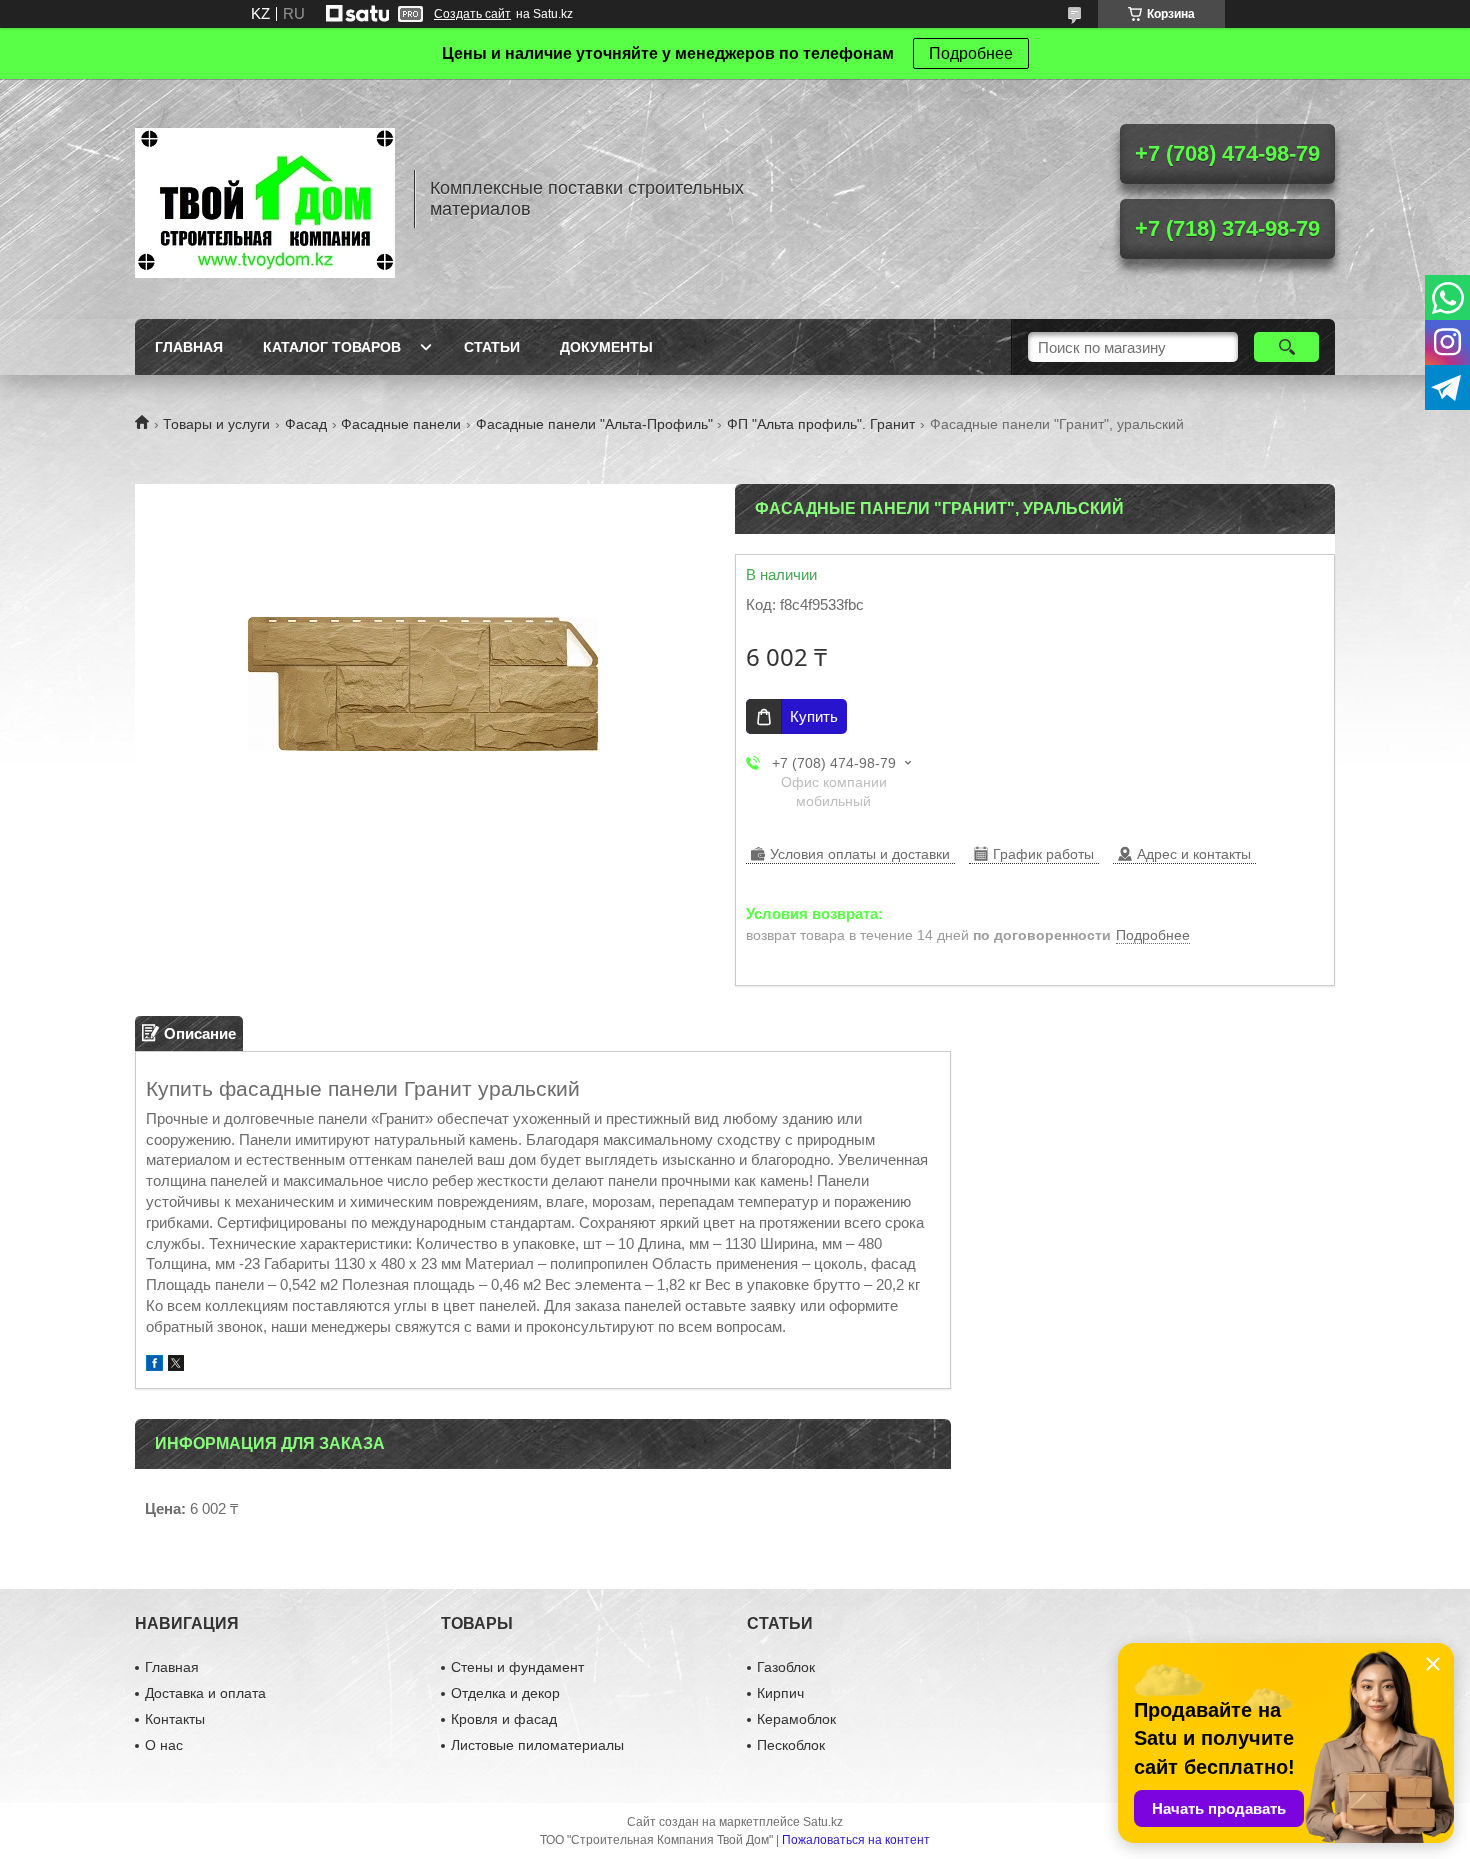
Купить (814, 716)
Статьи (492, 347)
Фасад (306, 424)
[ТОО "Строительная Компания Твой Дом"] (265, 199)
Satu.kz (823, 1822)
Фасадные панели (401, 424)
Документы (606, 347)
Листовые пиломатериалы (537, 1745)
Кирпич (780, 1693)
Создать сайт (472, 14)
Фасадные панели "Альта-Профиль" (594, 424)
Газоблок (786, 1667)
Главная (189, 347)
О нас (164, 1745)
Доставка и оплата (205, 1693)
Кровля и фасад (504, 1719)
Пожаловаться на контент (856, 1840)
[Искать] (1286, 347)
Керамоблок (796, 1719)
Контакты (175, 1719)
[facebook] (154, 1365)
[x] (176, 1365)
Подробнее (971, 53)
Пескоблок (791, 1745)
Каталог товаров (332, 347)
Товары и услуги (216, 424)
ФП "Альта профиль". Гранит (821, 424)
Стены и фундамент (517, 1667)
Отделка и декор (505, 1693)
